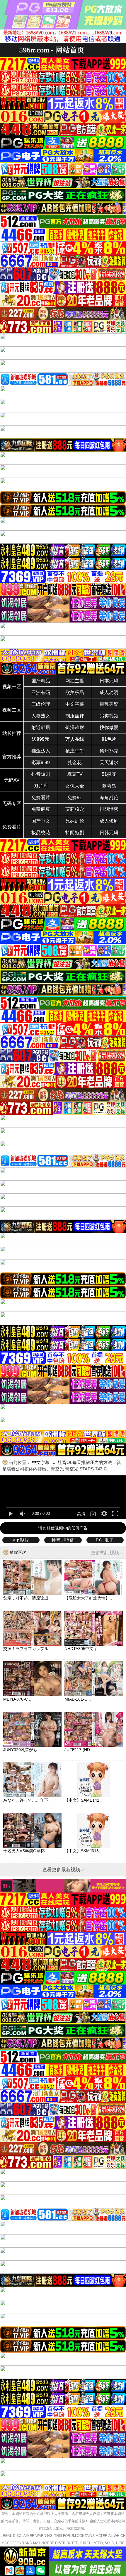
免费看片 (41, 798)
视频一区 (12, 687)
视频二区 (12, 710)
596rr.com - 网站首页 (52, 50)
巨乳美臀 (109, 704)
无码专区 (12, 803)
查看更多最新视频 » (63, 1870)
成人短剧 (109, 821)
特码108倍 (63, 1540)
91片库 (41, 786)
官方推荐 (12, 757)
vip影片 (21, 1540)
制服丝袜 (75, 716)
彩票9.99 (41, 763)
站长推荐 (12, 733)
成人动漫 (109, 692)
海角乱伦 (109, 798)
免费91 (75, 798)
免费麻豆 (41, 809)
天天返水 (109, 763)
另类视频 (109, 716)
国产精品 (41, 681)
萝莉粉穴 (75, 809)
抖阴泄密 (109, 809)
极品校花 (41, 833)
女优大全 (75, 786)
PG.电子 (105, 1540)
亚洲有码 (41, 692)
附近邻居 (41, 727)
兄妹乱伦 (75, 821)
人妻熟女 (41, 716)
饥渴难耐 (75, 727)
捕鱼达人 (41, 751)
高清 (81, 1514)
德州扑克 (109, 751)
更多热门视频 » (107, 1553)
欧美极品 (75, 692)
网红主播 (75, 681)
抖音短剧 (41, 774)
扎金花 (75, 763)
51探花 (109, 774)
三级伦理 (41, 704)
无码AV (12, 780)
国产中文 (41, 821)
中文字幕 (75, 704)
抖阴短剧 (75, 833)
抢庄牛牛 (75, 751)
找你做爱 (109, 727)
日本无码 (109, 681)
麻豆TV (75, 774)
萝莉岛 (109, 786)
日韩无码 (109, 833)
